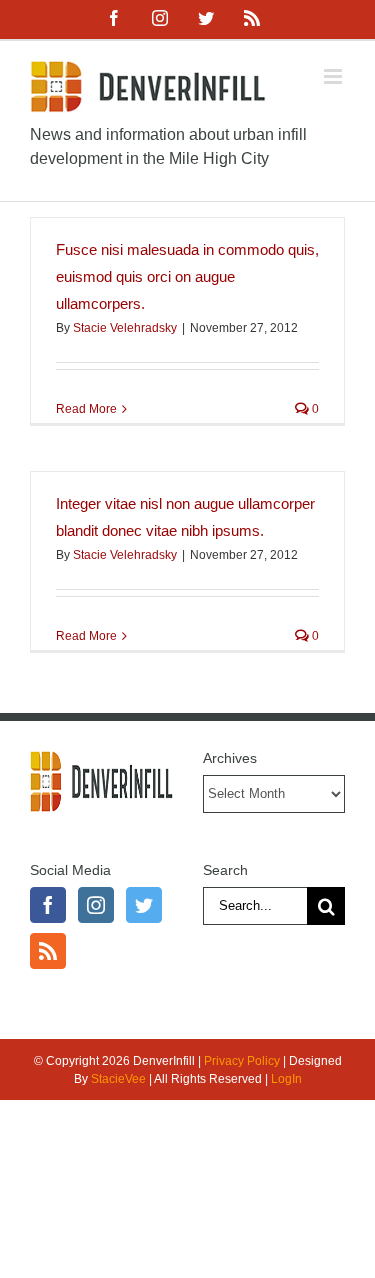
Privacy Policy (242, 1061)
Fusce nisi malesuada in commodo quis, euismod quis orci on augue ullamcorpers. (187, 276)
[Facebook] (48, 905)
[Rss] (48, 951)
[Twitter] (144, 905)
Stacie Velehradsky (125, 328)
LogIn (286, 1079)
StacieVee (118, 1079)
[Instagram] (96, 905)
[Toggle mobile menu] (334, 76)
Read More (86, 409)
